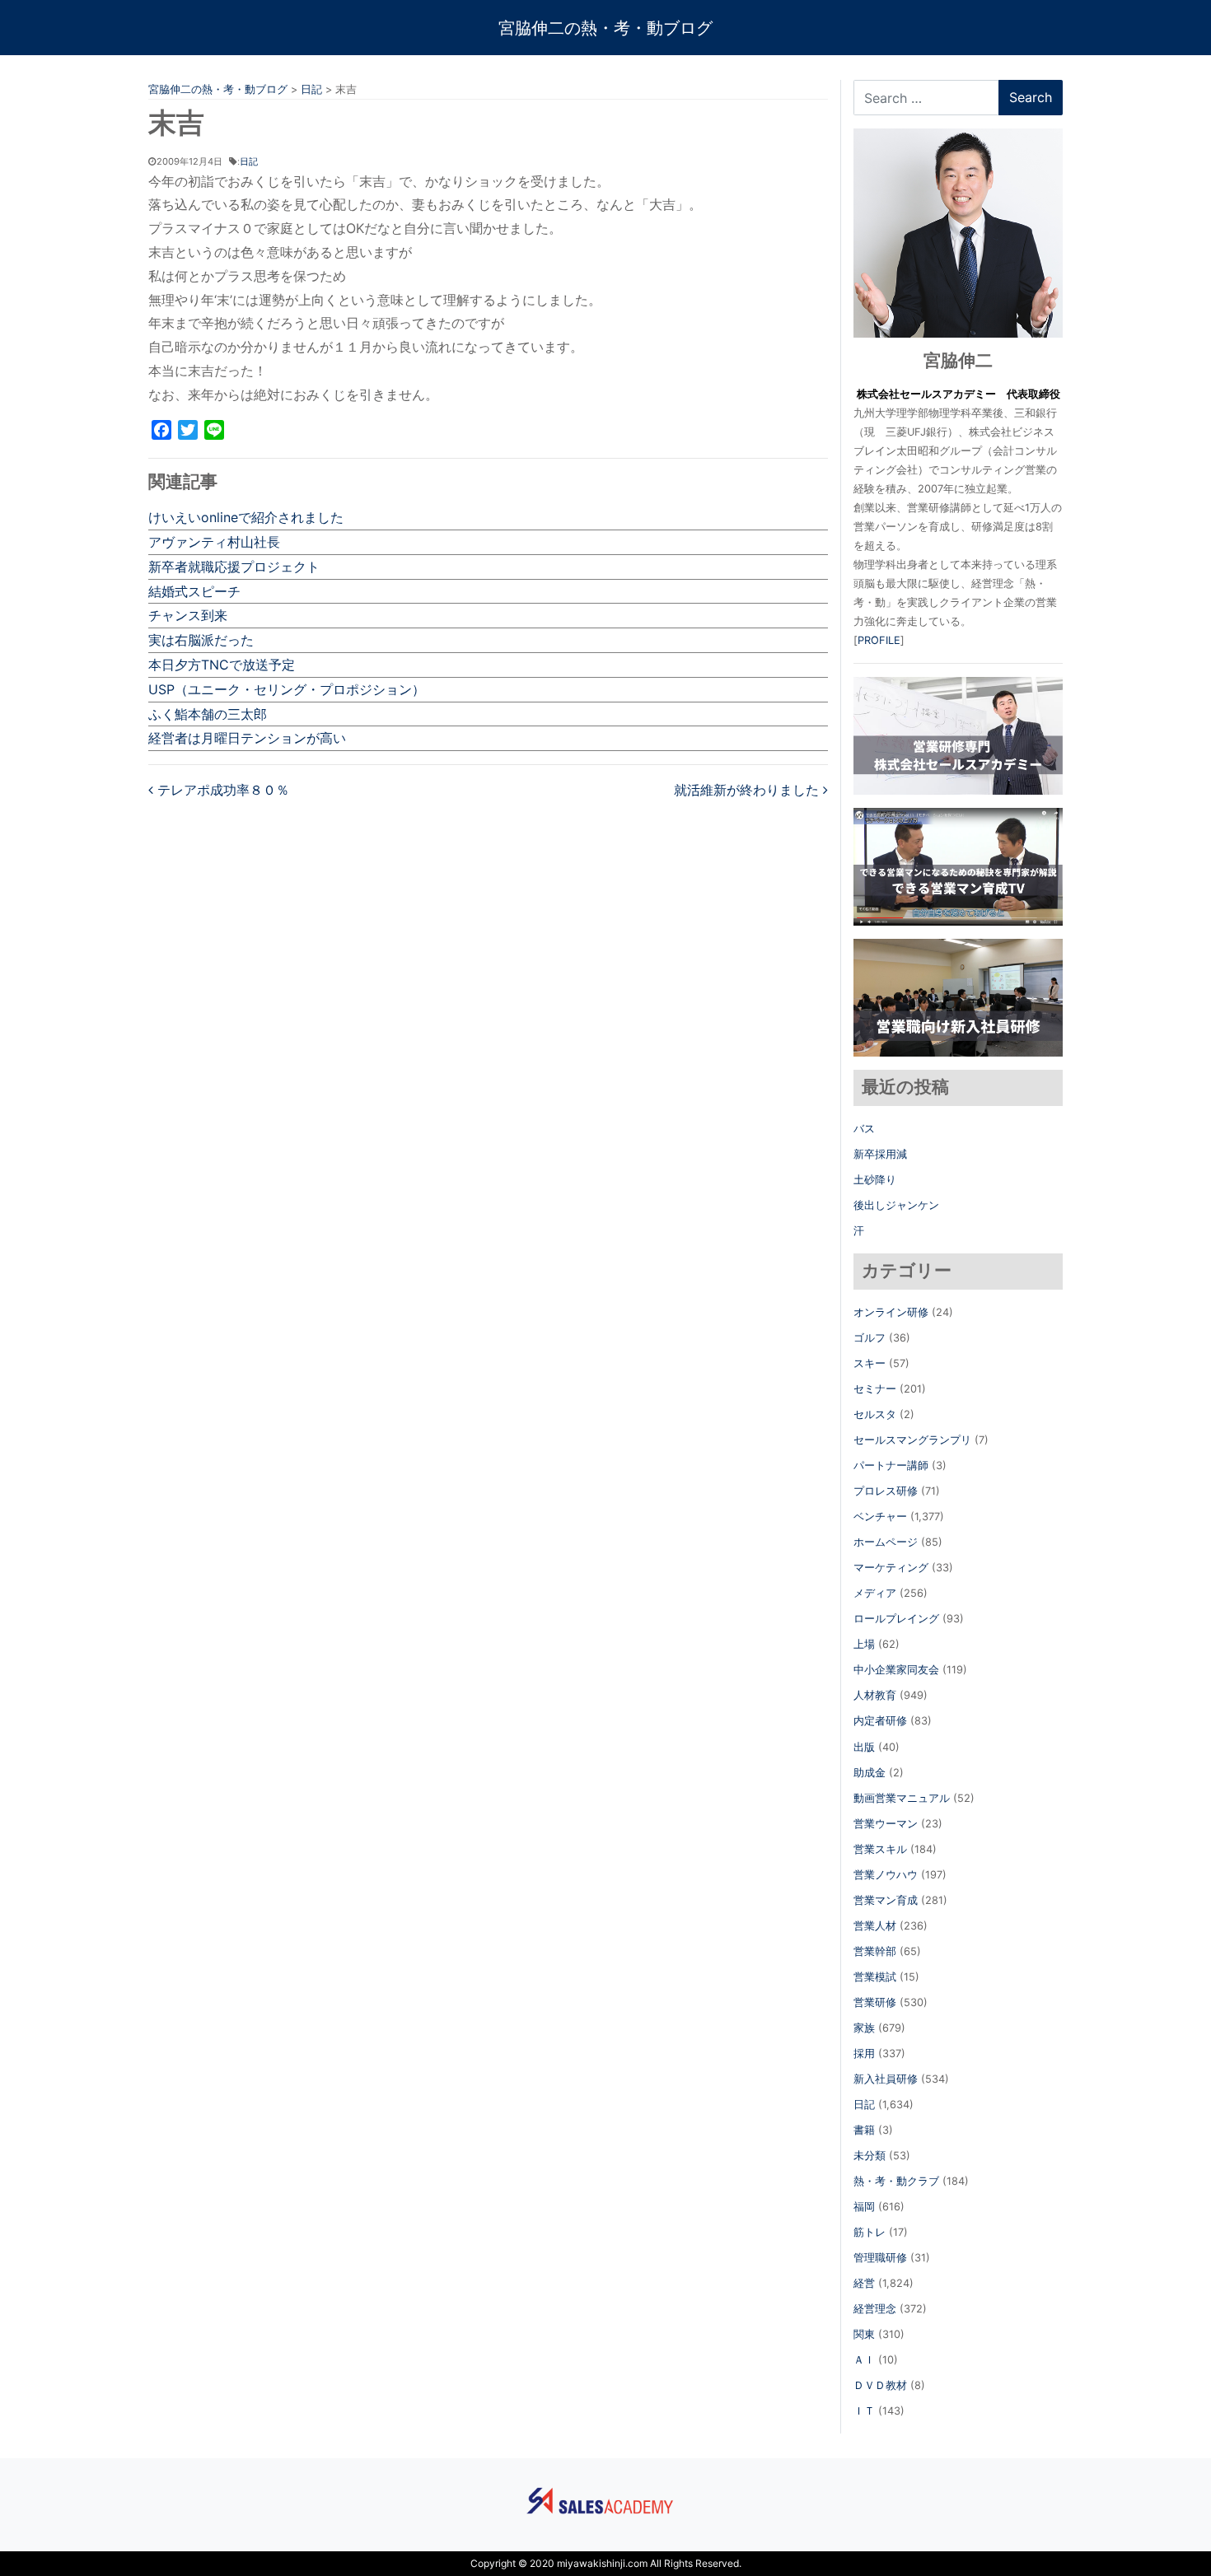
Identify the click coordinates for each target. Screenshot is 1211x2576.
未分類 (870, 2156)
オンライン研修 (891, 1312)
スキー (870, 1363)
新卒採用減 (880, 1154)
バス (864, 1129)
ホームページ (886, 1542)
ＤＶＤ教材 (880, 2385)
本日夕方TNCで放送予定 (222, 665)
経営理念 (875, 2309)
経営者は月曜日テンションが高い (247, 738)
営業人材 (875, 1926)
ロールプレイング (896, 1619)
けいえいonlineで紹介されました (246, 517)
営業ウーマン (886, 1824)
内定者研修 (880, 1721)
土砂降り (875, 1180)
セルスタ (875, 1414)
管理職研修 (880, 2258)
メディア (875, 1593)
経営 (864, 2283)
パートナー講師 (891, 1465)
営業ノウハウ (886, 1875)
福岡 (864, 2207)
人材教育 (875, 1695)
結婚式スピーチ (194, 591)
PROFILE (879, 640)
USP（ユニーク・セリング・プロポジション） (287, 689)
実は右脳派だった (201, 640)
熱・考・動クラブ (896, 2181)
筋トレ (870, 2232)
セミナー (875, 1389)
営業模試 (875, 1977)
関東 (864, 2334)
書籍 (864, 2130)
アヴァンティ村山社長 (214, 542)
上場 (864, 1644)
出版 (864, 1747)
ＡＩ (864, 2360)
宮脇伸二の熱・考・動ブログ (605, 28)
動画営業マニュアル (902, 1798)
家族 (864, 2028)
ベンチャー (880, 1517)
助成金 (870, 1773)
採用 (864, 2053)
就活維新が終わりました (748, 790)
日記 (249, 161)
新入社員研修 (886, 2079)
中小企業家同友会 (896, 1670)
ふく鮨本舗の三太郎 (208, 714)
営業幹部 (875, 1951)
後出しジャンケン (896, 1205)
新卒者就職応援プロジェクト (234, 567)
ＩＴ (864, 2411)
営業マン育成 (886, 1900)
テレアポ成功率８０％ (221, 790)
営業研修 (875, 2002)
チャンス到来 (188, 615)
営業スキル (880, 1849)
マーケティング (891, 1568)
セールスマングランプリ (912, 1440)
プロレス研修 (886, 1491)
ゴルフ (870, 1338)
